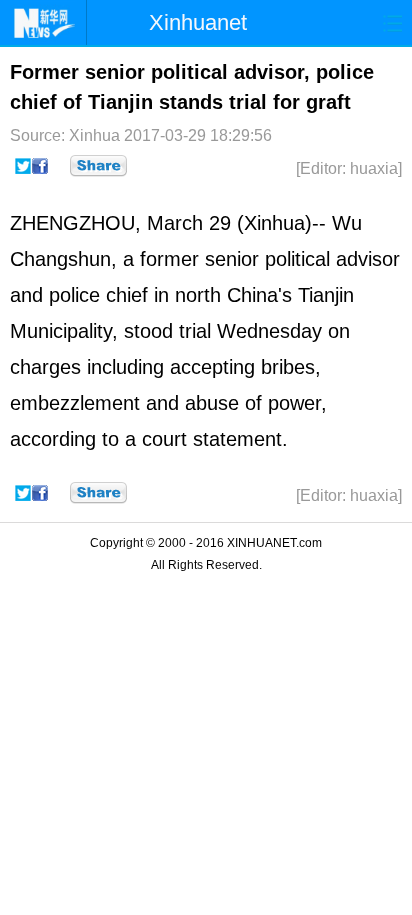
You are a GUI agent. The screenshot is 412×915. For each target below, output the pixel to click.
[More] (98, 166)
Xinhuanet (198, 22)
